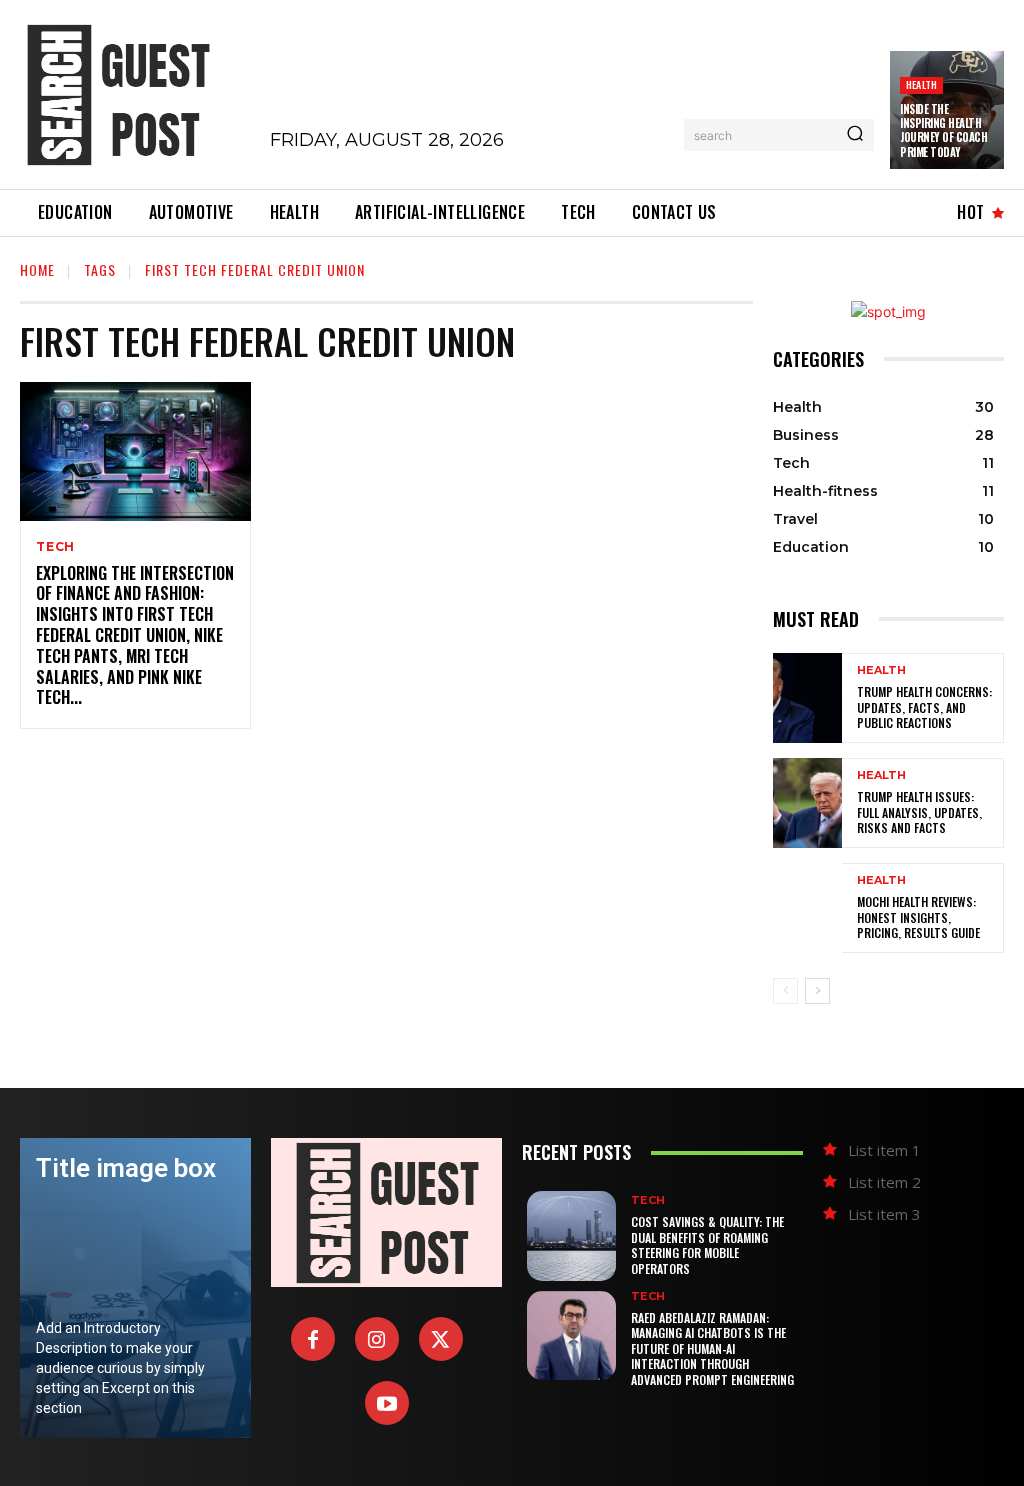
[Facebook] (313, 1339)
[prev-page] (785, 991)
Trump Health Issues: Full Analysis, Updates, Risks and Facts (919, 812)
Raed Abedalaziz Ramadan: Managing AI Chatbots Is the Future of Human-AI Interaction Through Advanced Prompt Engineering (712, 1348)
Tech (55, 547)
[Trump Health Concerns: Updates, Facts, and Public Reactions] (807, 698)
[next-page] (817, 991)
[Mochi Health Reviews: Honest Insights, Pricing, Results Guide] (807, 908)
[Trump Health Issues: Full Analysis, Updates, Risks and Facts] (807, 803)
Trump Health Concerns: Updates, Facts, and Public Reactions (924, 707)
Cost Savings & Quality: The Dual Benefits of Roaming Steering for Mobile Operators (707, 1245)
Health (921, 84)
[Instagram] (377, 1339)
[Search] (855, 135)
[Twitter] (441, 1339)
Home (37, 269)
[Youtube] (387, 1403)
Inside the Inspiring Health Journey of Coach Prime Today (943, 130)
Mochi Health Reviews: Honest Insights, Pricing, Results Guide (918, 917)
